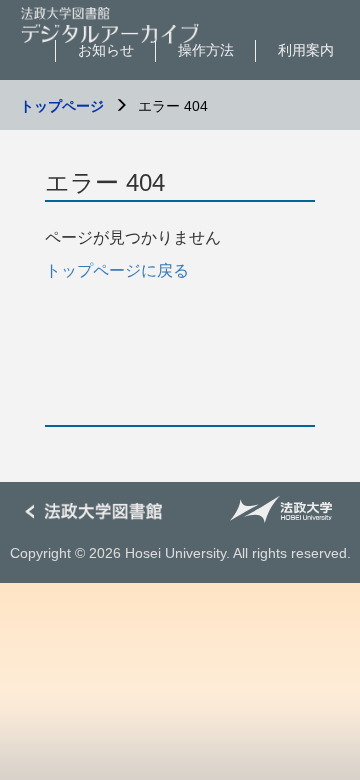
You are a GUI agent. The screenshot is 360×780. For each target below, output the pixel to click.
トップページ (62, 106)
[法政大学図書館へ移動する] (100, 512)
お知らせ (106, 50)
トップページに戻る (117, 270)
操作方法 (206, 50)
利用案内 (306, 50)
